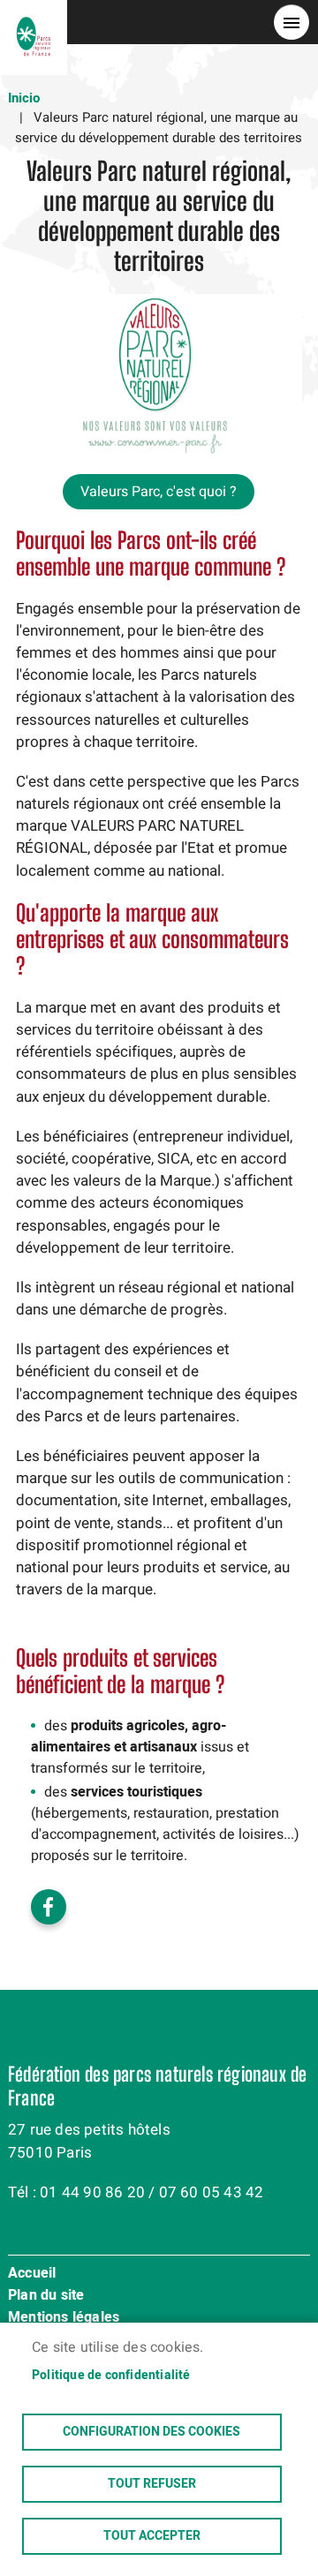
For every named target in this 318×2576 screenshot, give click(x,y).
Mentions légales (64, 2318)
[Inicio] (34, 22)
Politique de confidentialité (111, 2376)
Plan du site (46, 2296)
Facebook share (49, 1907)
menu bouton (291, 22)
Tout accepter (152, 2536)
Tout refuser (152, 2484)
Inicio (24, 98)
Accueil (32, 2274)
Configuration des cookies (151, 2432)
